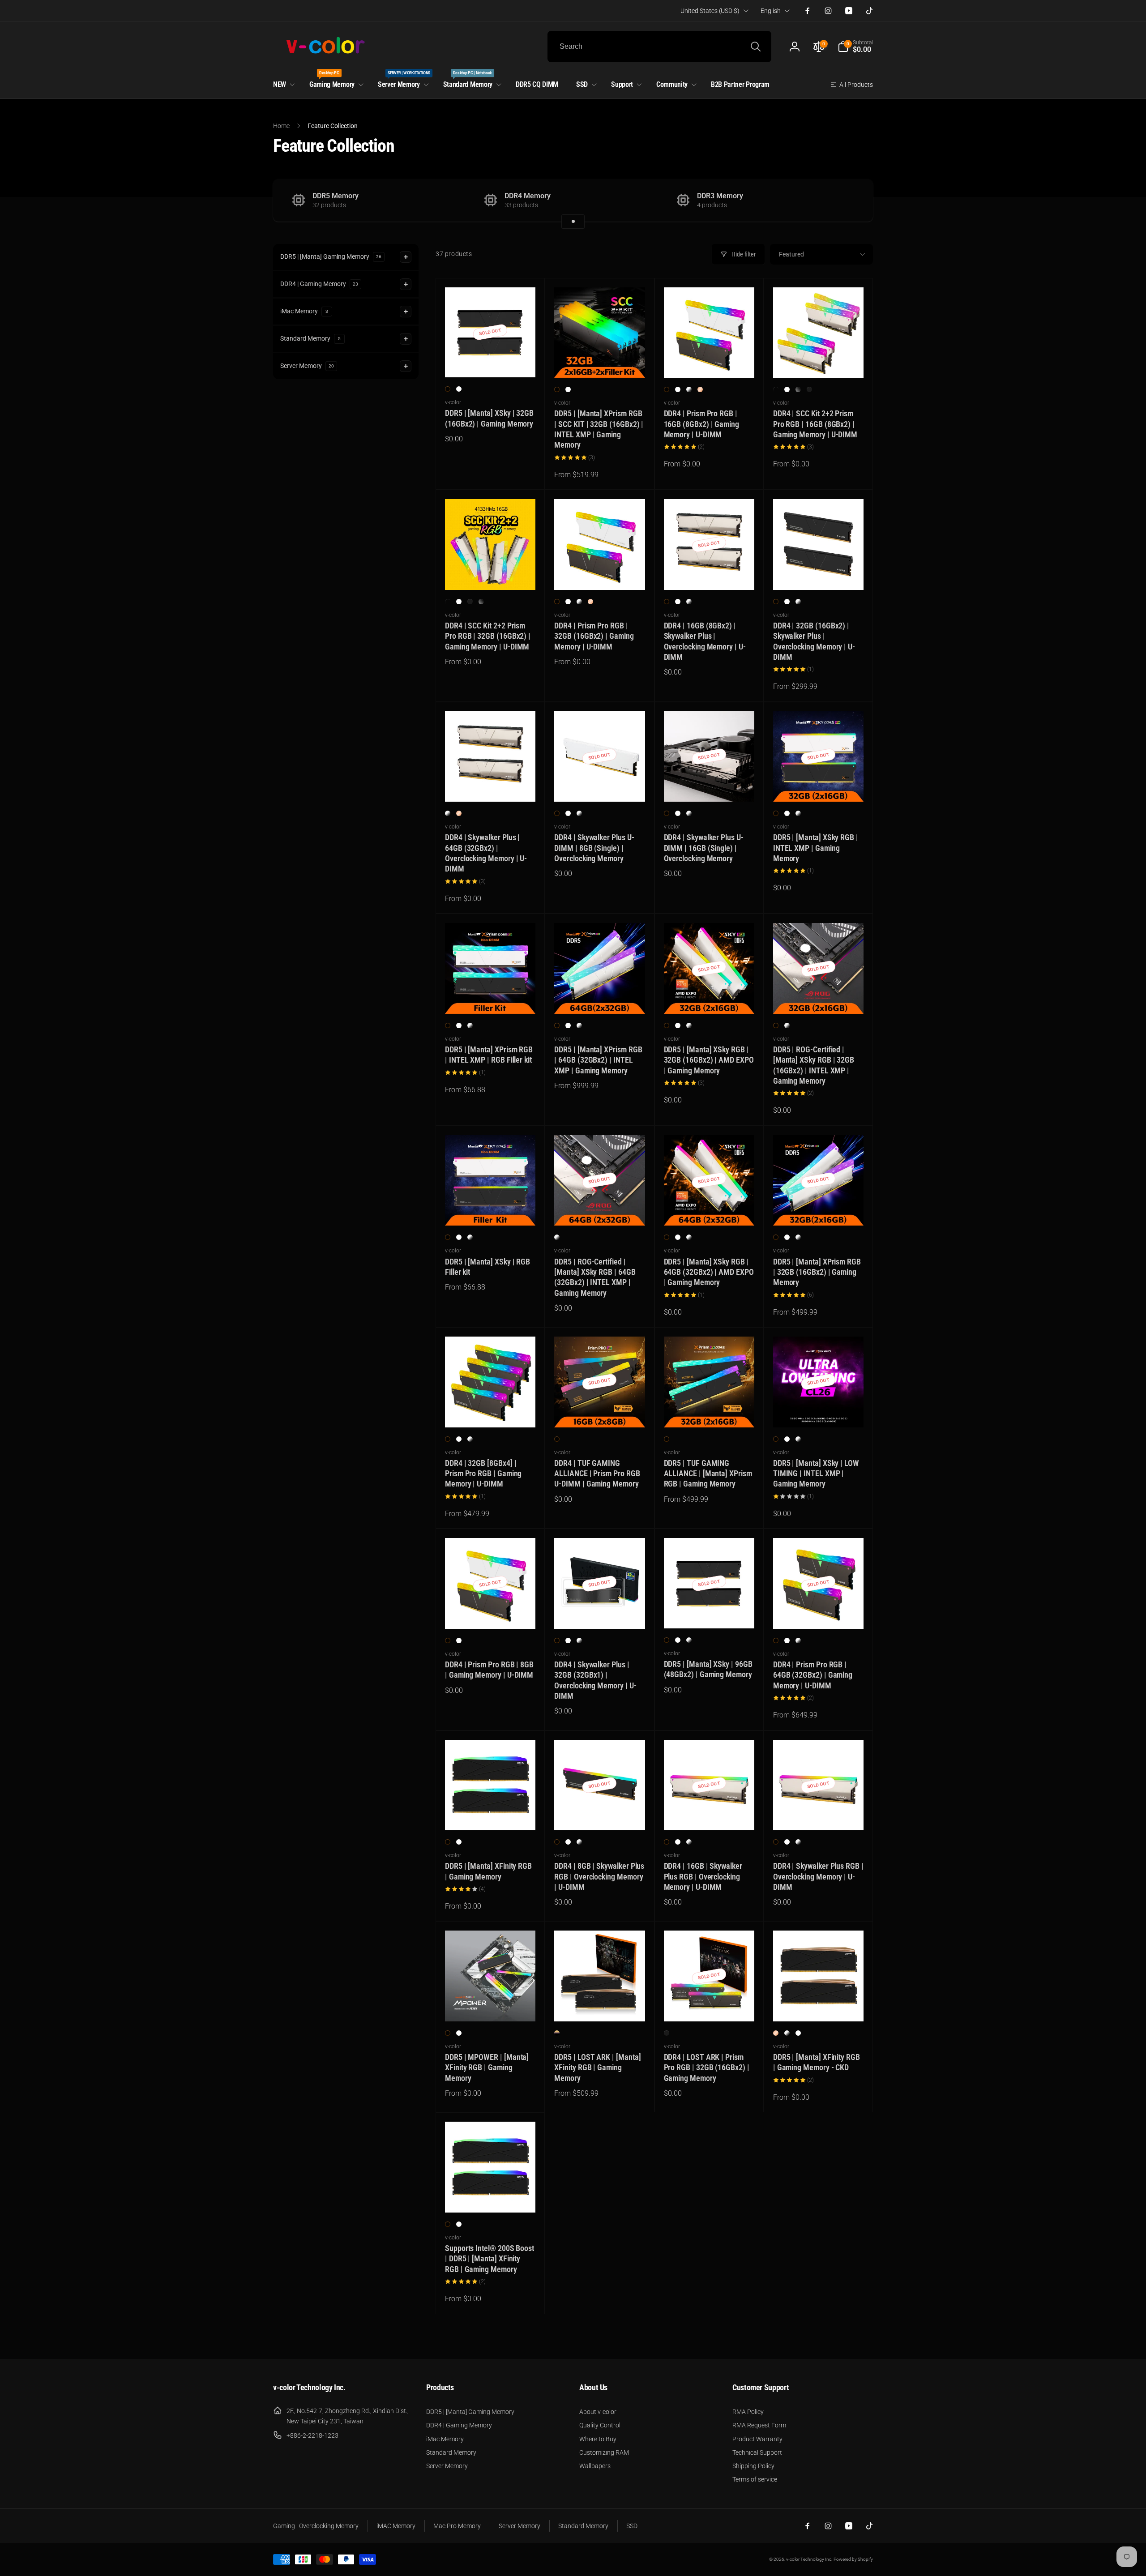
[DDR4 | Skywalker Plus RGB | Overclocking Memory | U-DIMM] (819, 1814)
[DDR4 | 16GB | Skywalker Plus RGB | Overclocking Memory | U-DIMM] (710, 1814)
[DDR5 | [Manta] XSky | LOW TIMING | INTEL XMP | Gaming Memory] (819, 1411)
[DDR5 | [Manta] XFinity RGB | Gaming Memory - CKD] (819, 2005)
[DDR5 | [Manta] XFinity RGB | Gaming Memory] (491, 1814)
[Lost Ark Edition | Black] (667, 2033)
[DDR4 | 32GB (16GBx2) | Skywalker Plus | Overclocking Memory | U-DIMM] (819, 573)
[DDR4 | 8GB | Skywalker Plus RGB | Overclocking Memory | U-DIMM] (600, 1814)
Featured (791, 254)
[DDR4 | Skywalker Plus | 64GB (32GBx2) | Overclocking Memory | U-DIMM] (491, 785)
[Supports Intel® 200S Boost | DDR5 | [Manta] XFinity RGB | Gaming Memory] (491, 2196)
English (771, 11)
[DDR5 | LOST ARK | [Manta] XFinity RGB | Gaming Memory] (600, 2005)
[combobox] (659, 47)
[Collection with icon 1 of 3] (573, 222)
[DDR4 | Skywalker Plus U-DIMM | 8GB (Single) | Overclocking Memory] (600, 785)
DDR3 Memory (720, 196)
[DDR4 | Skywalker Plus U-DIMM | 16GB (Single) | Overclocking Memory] (710, 785)
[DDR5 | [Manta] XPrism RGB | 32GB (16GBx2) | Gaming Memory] (819, 1209)
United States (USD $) (710, 11)
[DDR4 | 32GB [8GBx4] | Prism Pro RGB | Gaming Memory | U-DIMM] (491, 1411)
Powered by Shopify (853, 2559)
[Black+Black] (776, 389)
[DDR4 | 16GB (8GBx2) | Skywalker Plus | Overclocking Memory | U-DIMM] (710, 573)
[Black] (448, 389)
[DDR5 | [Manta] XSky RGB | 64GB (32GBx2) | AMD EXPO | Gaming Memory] (710, 1209)
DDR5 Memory (336, 196)
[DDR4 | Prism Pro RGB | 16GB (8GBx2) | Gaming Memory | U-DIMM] (710, 361)
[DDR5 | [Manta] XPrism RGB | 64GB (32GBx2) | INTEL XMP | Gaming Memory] (600, 997)
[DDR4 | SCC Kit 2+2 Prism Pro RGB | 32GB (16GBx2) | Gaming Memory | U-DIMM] (491, 573)
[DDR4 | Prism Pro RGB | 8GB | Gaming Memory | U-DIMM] (491, 1612)
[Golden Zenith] (557, 2033)
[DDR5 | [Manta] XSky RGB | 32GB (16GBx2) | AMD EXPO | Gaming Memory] (710, 997)
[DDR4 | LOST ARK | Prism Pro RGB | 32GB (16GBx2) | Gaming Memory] (710, 2005)
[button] (855, 47)
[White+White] (787, 389)
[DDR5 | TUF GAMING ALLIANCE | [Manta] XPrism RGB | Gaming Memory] (710, 1411)
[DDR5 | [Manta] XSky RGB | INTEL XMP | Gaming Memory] (819, 785)
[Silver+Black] (798, 389)
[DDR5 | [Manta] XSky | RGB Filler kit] (491, 1209)
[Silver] (689, 389)
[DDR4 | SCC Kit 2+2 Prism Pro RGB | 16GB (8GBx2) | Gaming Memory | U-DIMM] (819, 361)
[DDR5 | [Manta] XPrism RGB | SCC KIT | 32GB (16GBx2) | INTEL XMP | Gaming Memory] (600, 361)
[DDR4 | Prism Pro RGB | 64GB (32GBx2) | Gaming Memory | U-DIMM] (819, 1612)
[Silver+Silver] (809, 389)
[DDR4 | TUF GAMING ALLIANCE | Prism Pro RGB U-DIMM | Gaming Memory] (600, 1411)
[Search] (756, 47)
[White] (459, 389)
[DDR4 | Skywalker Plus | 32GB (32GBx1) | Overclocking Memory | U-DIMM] (600, 1612)
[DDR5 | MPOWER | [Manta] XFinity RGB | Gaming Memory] (491, 2005)
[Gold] (700, 389)
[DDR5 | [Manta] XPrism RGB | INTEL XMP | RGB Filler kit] (491, 997)
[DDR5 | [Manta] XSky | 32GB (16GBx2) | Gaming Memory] (491, 361)
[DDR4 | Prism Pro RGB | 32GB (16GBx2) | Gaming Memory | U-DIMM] (600, 573)
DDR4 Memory (528, 196)
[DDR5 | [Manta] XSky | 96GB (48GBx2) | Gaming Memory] (710, 1612)
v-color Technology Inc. (809, 2559)
